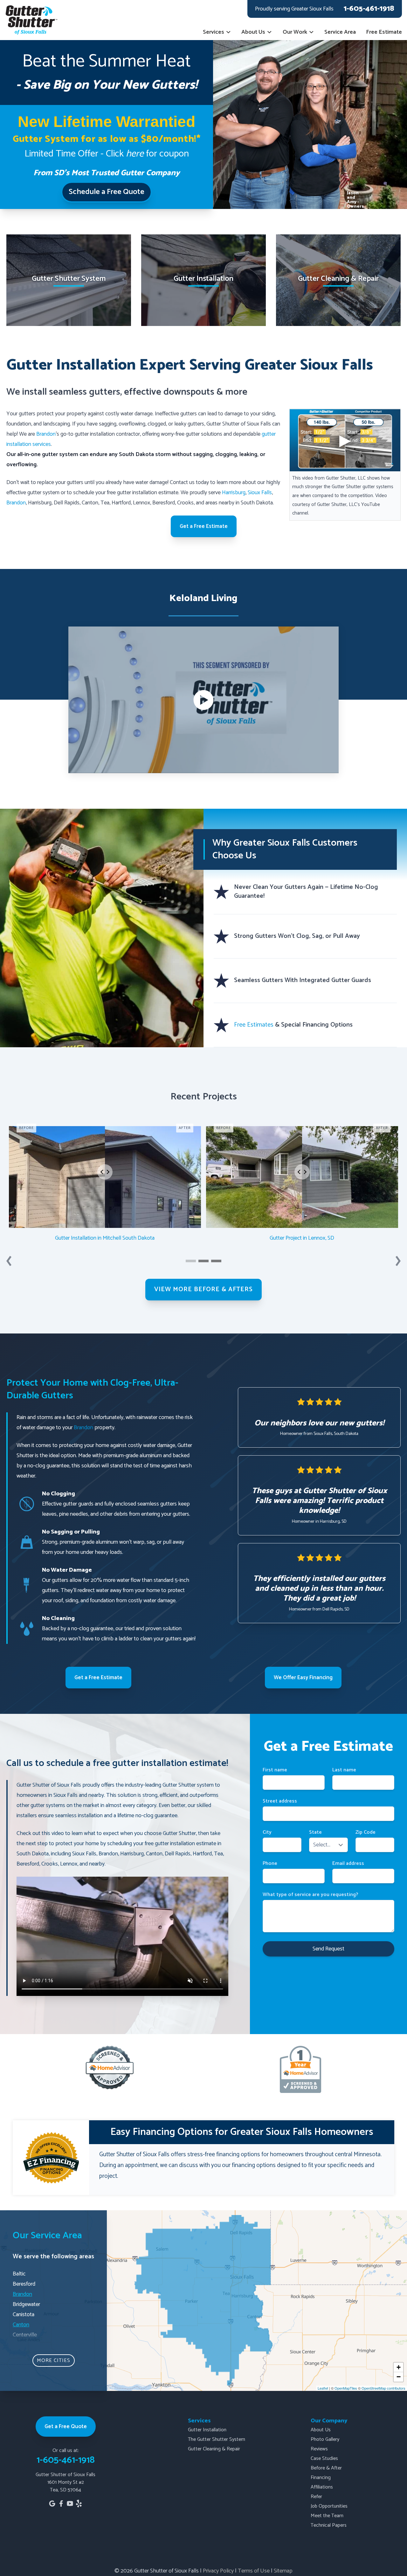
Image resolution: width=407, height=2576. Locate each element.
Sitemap (283, 2571)
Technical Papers (329, 2525)
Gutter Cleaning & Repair (214, 2449)
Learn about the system (69, 315)
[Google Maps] (52, 2503)
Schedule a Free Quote (107, 192)
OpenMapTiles (346, 2388)
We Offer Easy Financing (303, 1678)
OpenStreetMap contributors (383, 2388)
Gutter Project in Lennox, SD (302, 1238)
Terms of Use (254, 2571)
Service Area (340, 32)
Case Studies (324, 2458)
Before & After (326, 2468)
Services (214, 32)
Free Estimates (255, 1025)
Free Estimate (384, 32)
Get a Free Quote (66, 2427)
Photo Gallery (325, 2439)
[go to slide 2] (203, 1261)
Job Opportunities (329, 2506)
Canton (21, 2325)
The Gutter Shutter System (217, 2439)
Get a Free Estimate (204, 526)
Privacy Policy (218, 2571)
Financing (321, 2478)
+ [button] (399, 2367)
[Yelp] (79, 2503)
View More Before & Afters (203, 1289)
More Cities (54, 2361)
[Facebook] (61, 2503)
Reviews (319, 2449)
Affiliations (322, 2487)
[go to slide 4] (216, 1261)
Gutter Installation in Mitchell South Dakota (105, 1238)
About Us (253, 32)
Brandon (46, 434)
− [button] (399, 2377)
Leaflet (323, 2388)
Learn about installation (204, 315)
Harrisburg (234, 493)
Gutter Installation (207, 2430)
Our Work (295, 32)
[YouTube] (70, 2503)
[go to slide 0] (191, 1261)
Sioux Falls (260, 493)
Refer (316, 2497)
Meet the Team (327, 2516)
